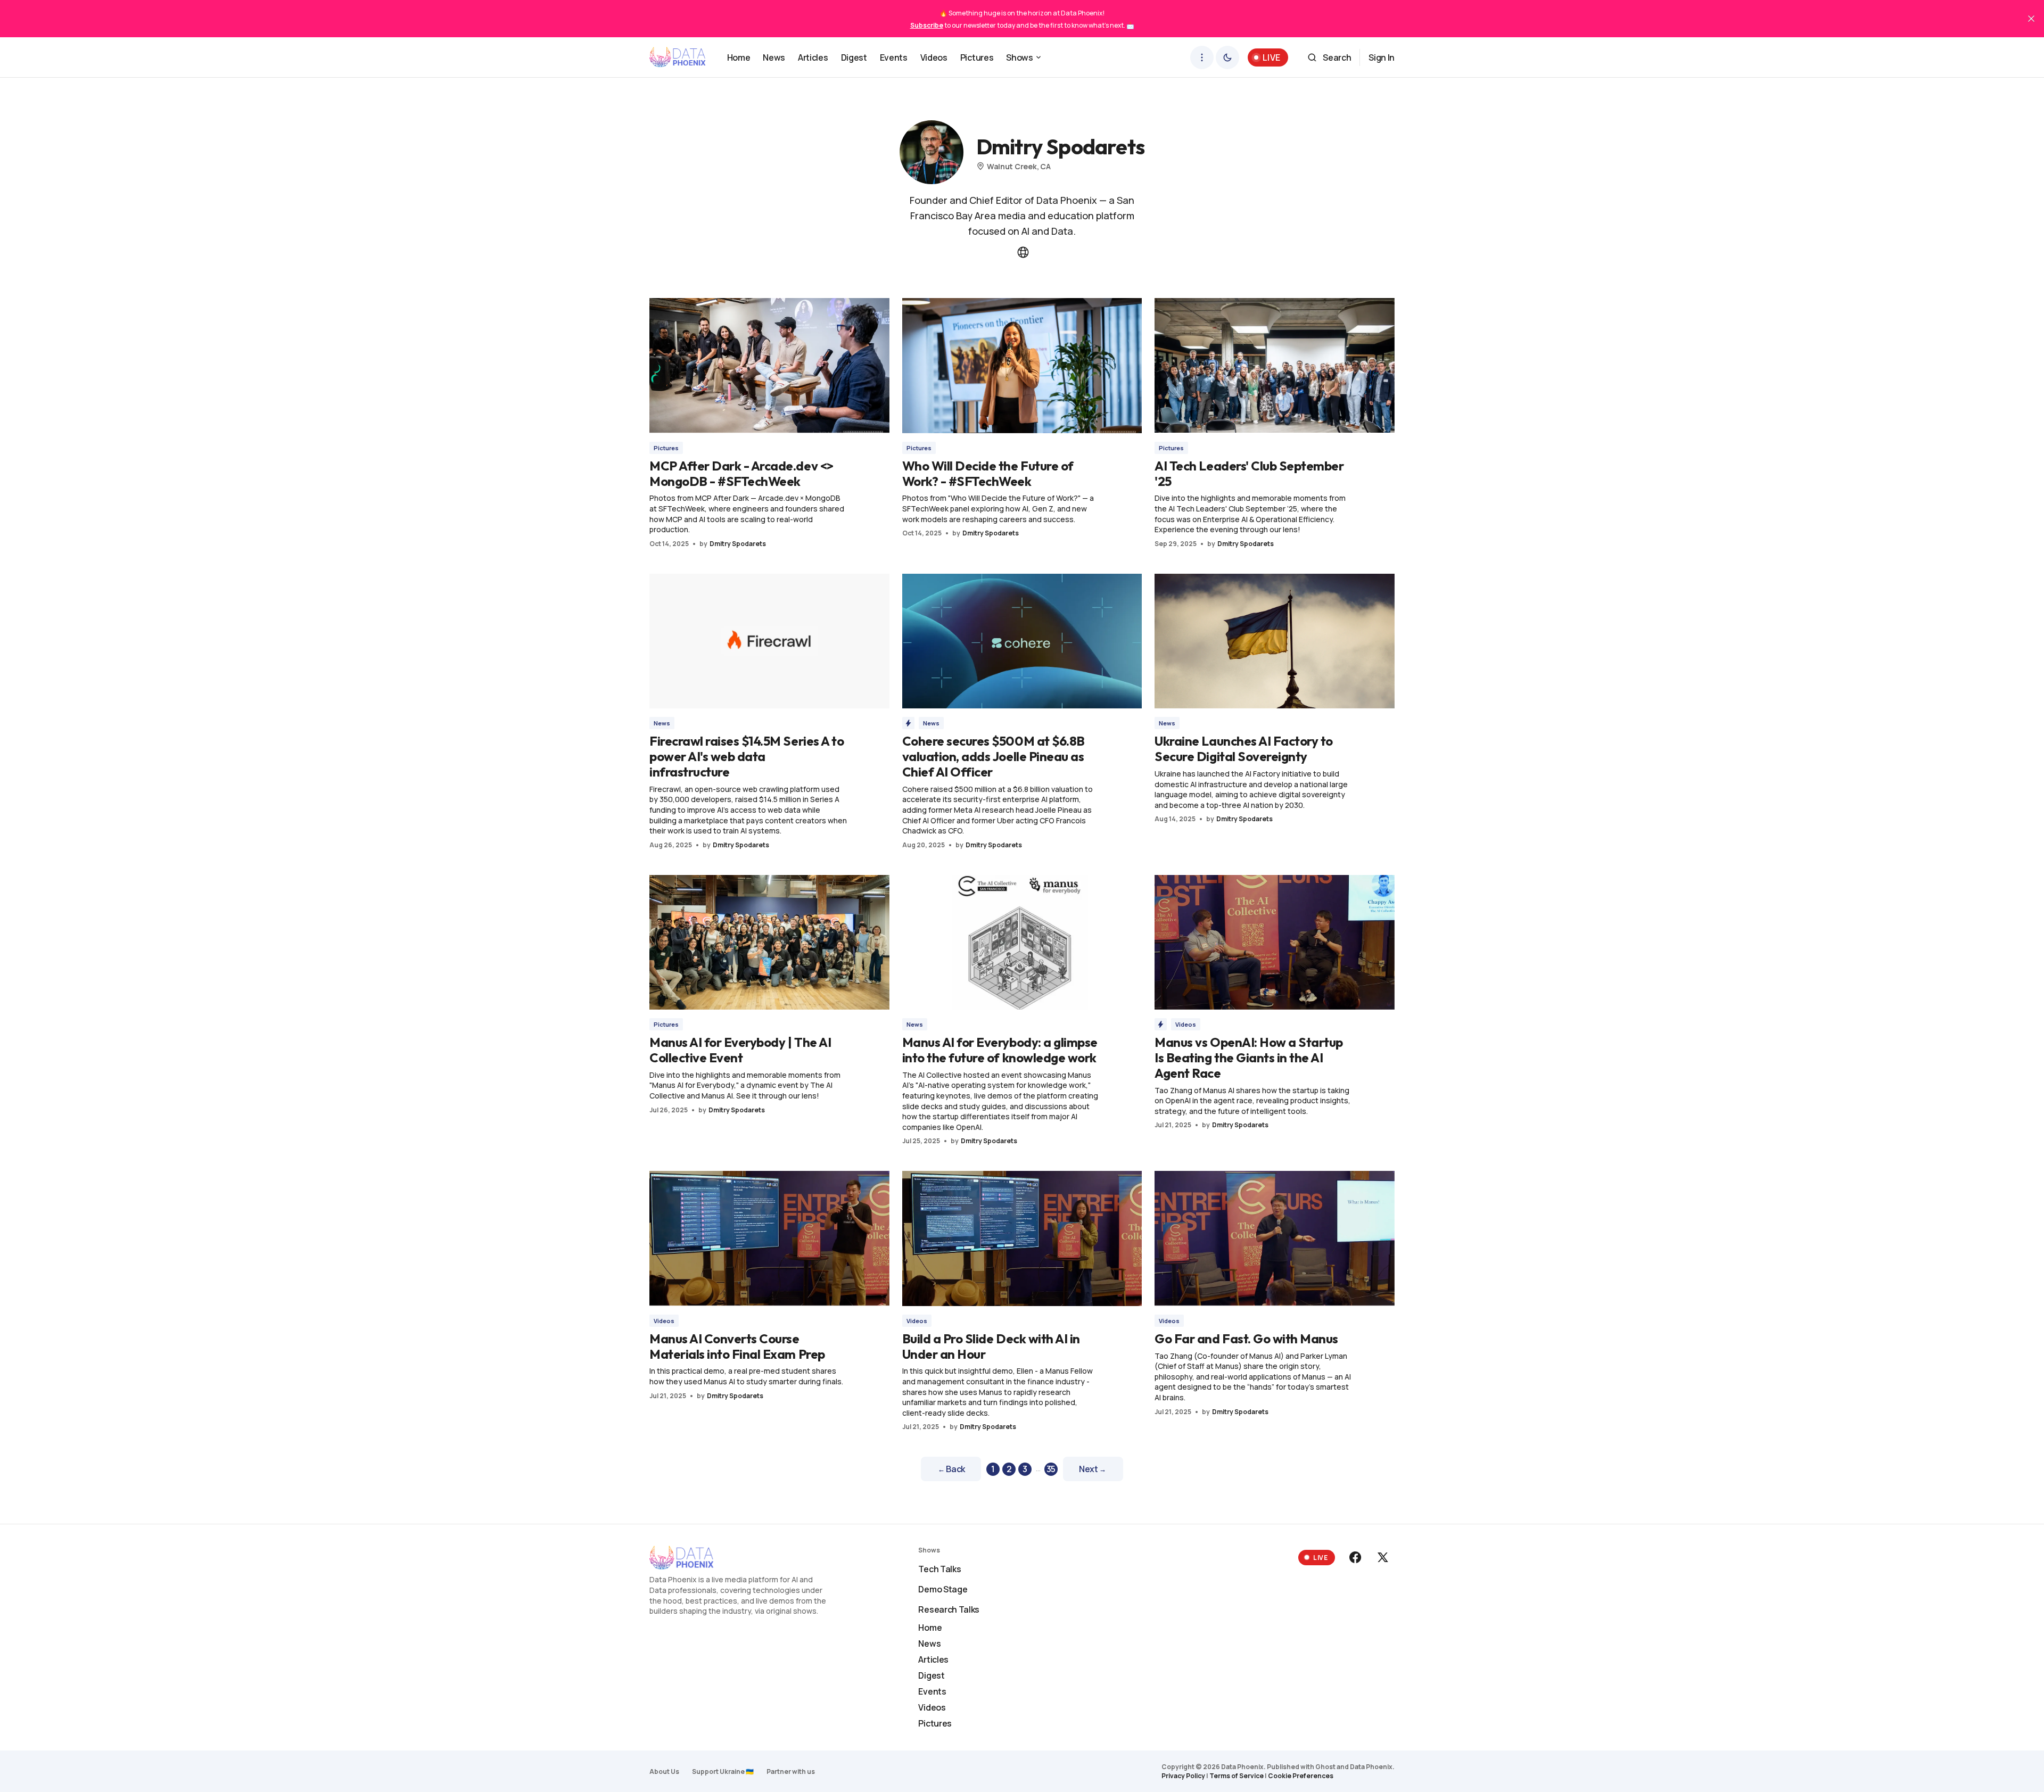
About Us (664, 1772)
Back (951, 1469)
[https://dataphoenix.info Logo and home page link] (678, 57)
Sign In (1382, 57)
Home (930, 1628)
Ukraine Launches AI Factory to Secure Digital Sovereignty (1244, 749)
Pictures (666, 448)
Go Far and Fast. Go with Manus (1246, 1339)
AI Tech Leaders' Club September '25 (1249, 473)
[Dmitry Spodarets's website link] (1022, 252)
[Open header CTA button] (1202, 57)
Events (932, 1691)
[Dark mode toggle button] (1227, 57)
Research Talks (949, 1609)
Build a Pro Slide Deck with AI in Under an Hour (991, 1346)
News (662, 723)
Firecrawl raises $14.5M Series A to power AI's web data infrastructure (747, 756)
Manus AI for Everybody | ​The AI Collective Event (740, 1050)
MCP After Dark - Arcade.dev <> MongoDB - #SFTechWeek (741, 473)
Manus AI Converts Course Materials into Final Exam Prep (737, 1346)
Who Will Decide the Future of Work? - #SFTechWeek (988, 473)
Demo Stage (943, 1589)
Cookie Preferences (1301, 1776)
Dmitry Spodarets (738, 544)
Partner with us (791, 1772)
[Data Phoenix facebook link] (1356, 1557)
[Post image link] (769, 365)
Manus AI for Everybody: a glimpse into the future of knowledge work (1000, 1050)
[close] (2031, 19)
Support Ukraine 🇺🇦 (723, 1772)
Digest (931, 1675)
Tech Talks (939, 1569)
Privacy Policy (1183, 1776)
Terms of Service (1237, 1776)
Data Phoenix (1371, 1767)
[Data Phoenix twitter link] (1382, 1557)
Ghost (1325, 1767)
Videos (1186, 1024)
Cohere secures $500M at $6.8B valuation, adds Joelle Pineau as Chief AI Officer (994, 756)
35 (1051, 1469)
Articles (933, 1659)
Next (1093, 1469)
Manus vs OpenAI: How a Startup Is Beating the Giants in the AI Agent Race (1249, 1058)
